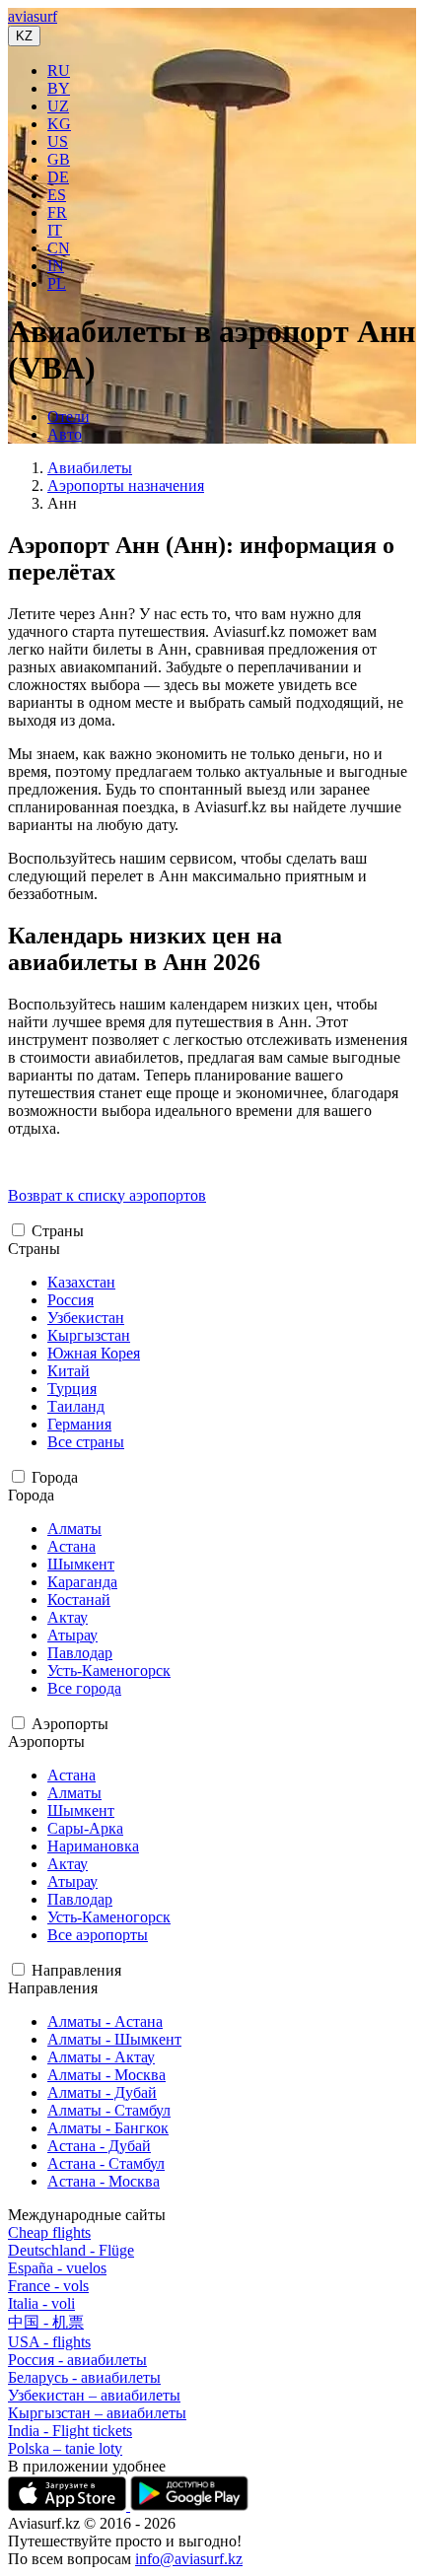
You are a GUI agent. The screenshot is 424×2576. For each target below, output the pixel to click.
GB (59, 159)
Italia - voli (41, 2303)
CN (59, 248)
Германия (79, 1424)
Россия (71, 1300)
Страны (58, 1231)
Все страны (86, 1442)
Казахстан (81, 1282)
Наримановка (93, 1846)
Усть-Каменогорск (109, 1671)
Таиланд (76, 1406)
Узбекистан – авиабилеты (94, 2395)
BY (59, 88)
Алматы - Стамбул (109, 2110)
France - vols (48, 2286)
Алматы (74, 1529)
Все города (84, 1688)
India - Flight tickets (70, 2431)
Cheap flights (49, 2232)
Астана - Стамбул (106, 2163)
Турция (72, 1389)
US (58, 141)
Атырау (72, 1635)
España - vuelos (57, 2268)
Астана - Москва (104, 2181)
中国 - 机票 (46, 2322)
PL (57, 283)
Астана (71, 1546)
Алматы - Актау (101, 2057)
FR (57, 212)
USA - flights (49, 2342)
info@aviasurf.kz (189, 2559)
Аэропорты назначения (126, 486)
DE (58, 177)
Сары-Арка (85, 1828)
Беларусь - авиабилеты (84, 2377)
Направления (76, 1970)
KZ (24, 36)
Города (55, 1477)
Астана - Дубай (99, 2146)
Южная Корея (94, 1353)
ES (57, 195)
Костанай (79, 1600)
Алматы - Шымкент (114, 2039)
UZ (58, 106)
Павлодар (80, 1653)
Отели (69, 417)
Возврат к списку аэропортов (107, 1195)
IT (55, 230)
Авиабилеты (90, 468)
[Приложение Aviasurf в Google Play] (189, 2506)
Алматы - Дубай (102, 2092)
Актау (68, 1617)
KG (59, 124)
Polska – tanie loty (65, 2448)
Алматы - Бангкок (108, 2128)
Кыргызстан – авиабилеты (97, 2413)
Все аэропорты (98, 1935)
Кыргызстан (89, 1335)
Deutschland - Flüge (71, 2250)
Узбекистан (86, 1318)
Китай (69, 1371)
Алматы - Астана (105, 2021)
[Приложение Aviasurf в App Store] (69, 2506)
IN (56, 266)
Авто (65, 434)
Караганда (82, 1582)
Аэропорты (70, 1724)
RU (59, 70)
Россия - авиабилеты (77, 2360)
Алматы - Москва (106, 2075)
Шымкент (81, 1564)
